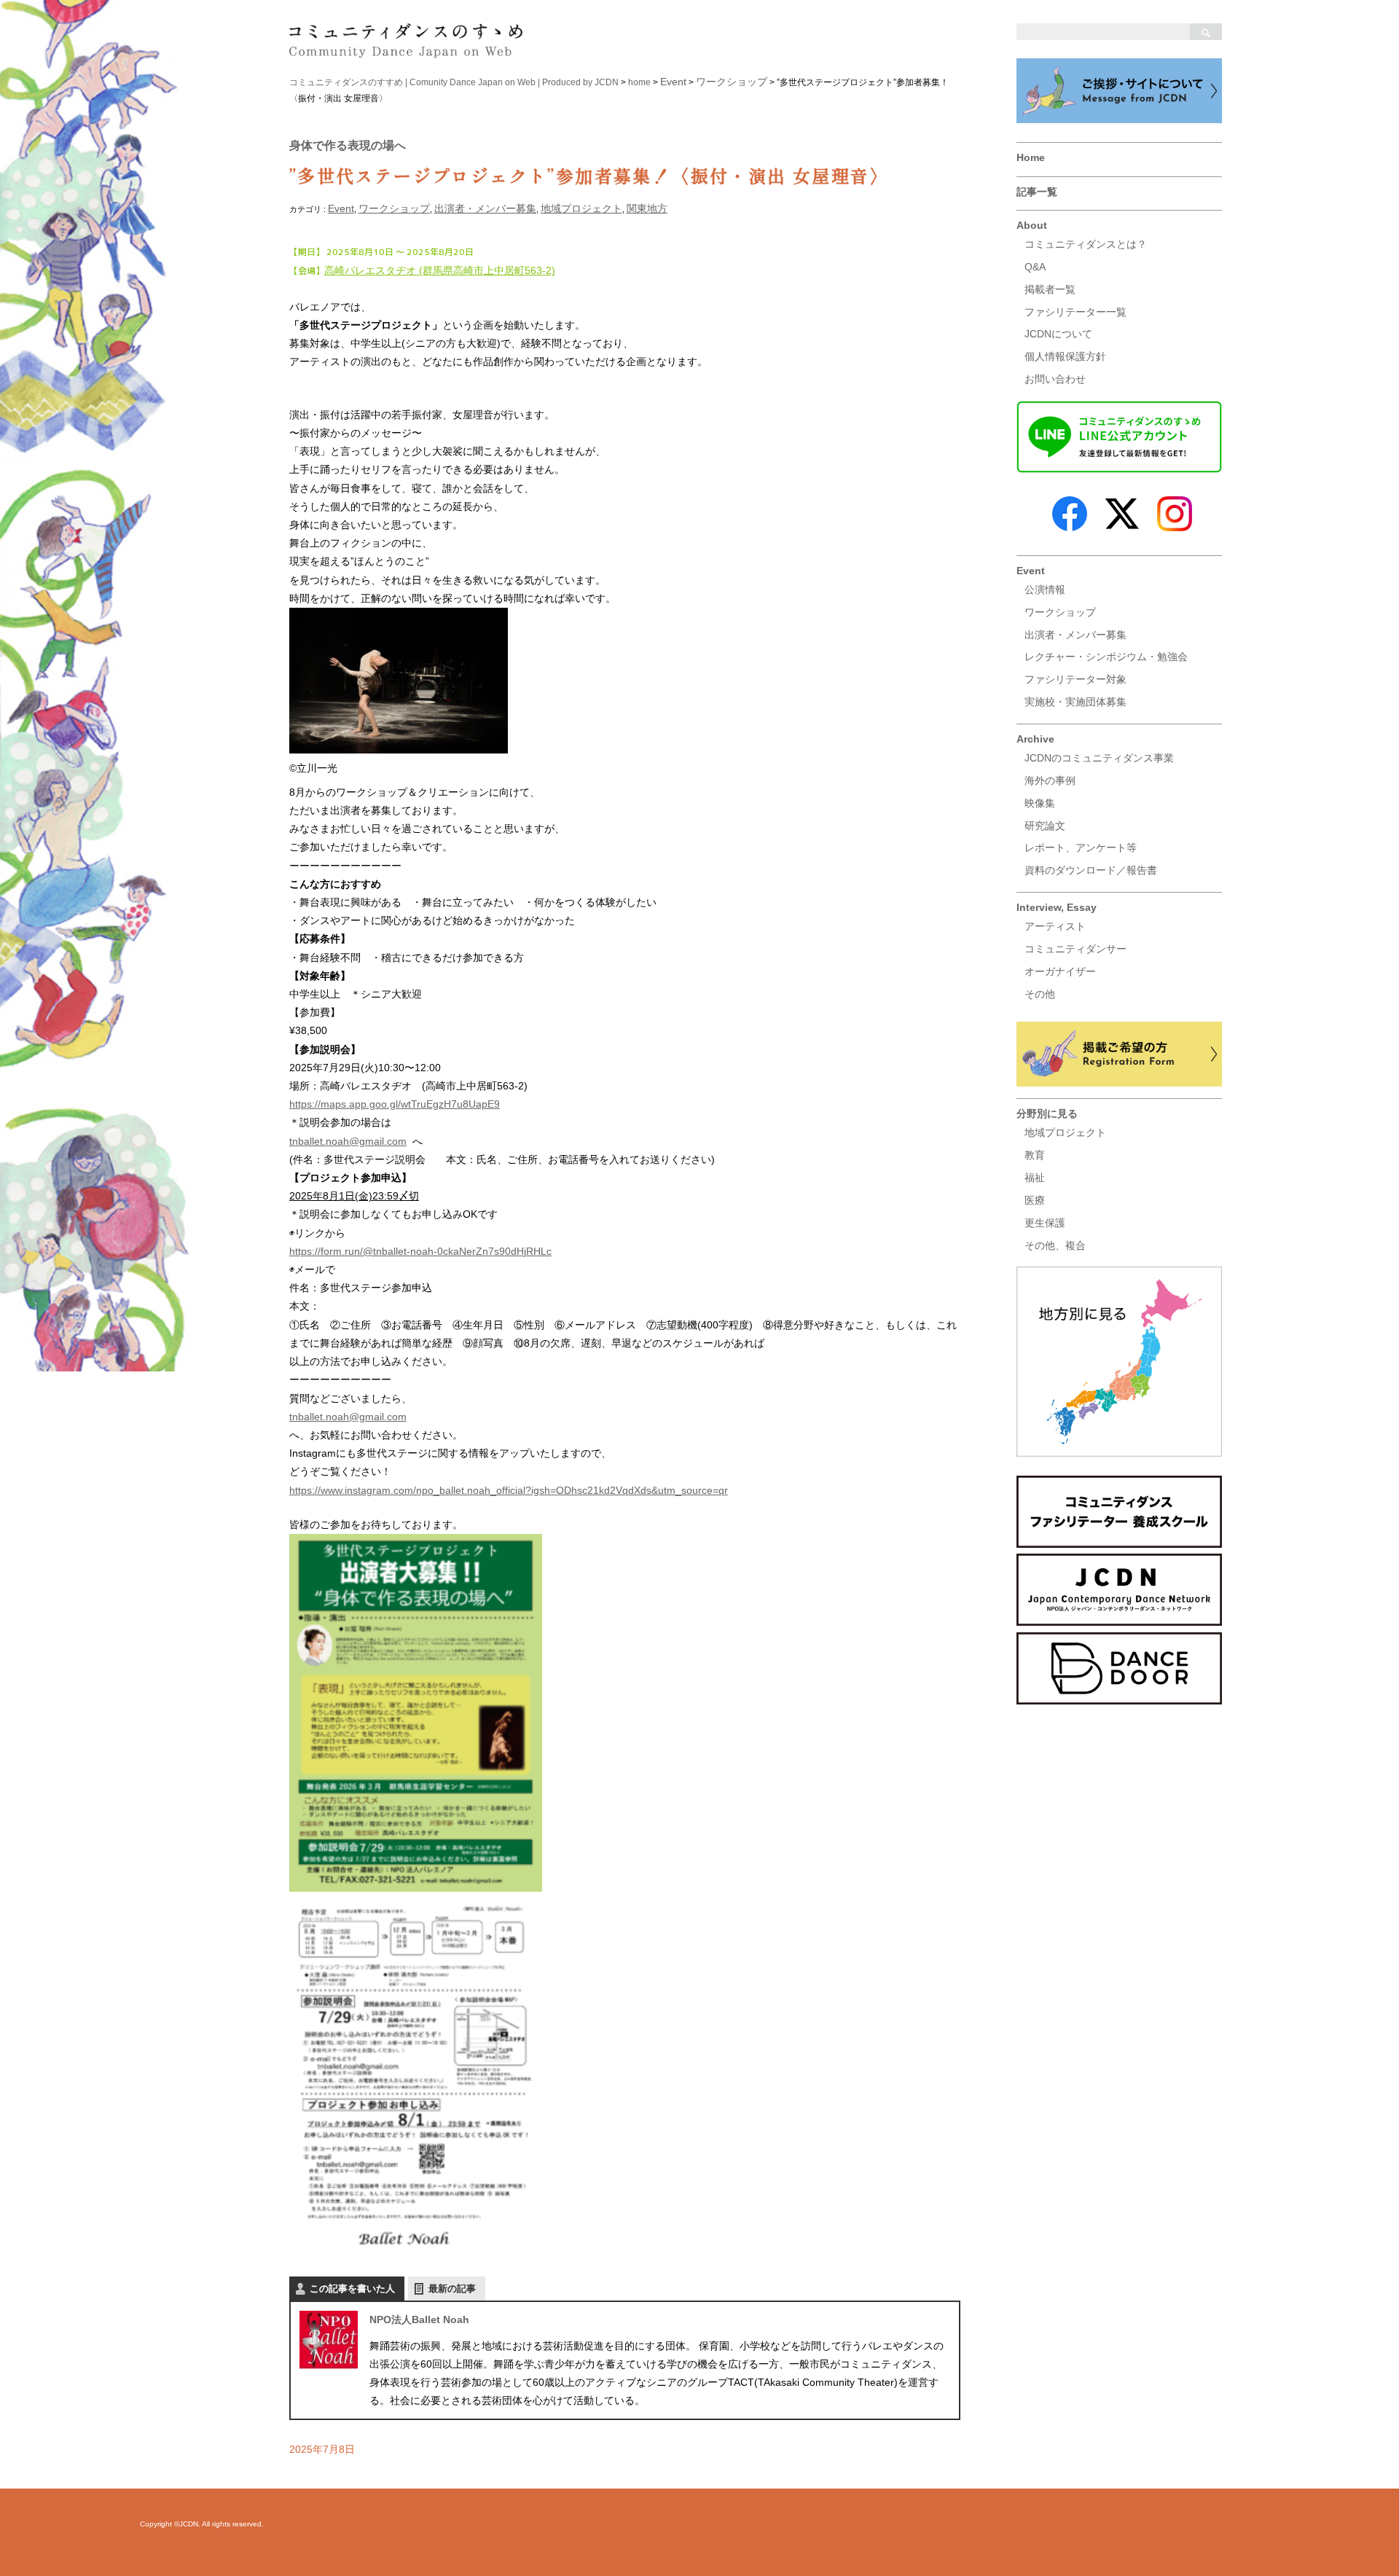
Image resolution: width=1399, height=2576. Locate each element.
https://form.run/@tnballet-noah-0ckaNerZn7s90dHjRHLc (420, 1251)
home (639, 82)
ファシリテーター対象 (1075, 679)
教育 (1035, 1155)
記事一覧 (1037, 192)
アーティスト (1055, 926)
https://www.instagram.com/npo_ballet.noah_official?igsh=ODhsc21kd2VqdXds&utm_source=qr (509, 1490)
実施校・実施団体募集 (1075, 702)
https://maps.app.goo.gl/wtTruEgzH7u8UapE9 (395, 1104)
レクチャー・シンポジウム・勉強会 (1106, 657)
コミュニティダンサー (1075, 949)
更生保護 (1045, 1223)
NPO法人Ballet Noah (419, 2319)
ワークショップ (1060, 612)
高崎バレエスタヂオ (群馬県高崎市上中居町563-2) (440, 270)
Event (1031, 571)
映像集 (1040, 803)
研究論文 (1045, 826)
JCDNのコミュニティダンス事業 (1099, 758)
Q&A (1035, 267)
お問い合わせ (1055, 379)
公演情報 (1045, 590)
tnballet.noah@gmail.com (348, 1141)
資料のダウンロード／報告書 (1091, 870)
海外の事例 (1050, 780)
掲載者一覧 (1050, 289)
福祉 (1035, 1178)
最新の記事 (452, 2289)
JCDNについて (1058, 334)
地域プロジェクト (1065, 1132)
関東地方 (647, 208)
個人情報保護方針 (1065, 356)
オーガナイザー (1060, 971)
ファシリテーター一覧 (1075, 312)
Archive (1035, 739)
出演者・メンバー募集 (1075, 635)
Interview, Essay (1057, 907)
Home (1031, 157)
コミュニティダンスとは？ (1086, 244)
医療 (1035, 1200)
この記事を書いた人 (352, 2289)
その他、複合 (1055, 1245)
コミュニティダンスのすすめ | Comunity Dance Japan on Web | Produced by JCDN (454, 82)
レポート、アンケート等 (1081, 847)
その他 (1040, 994)
